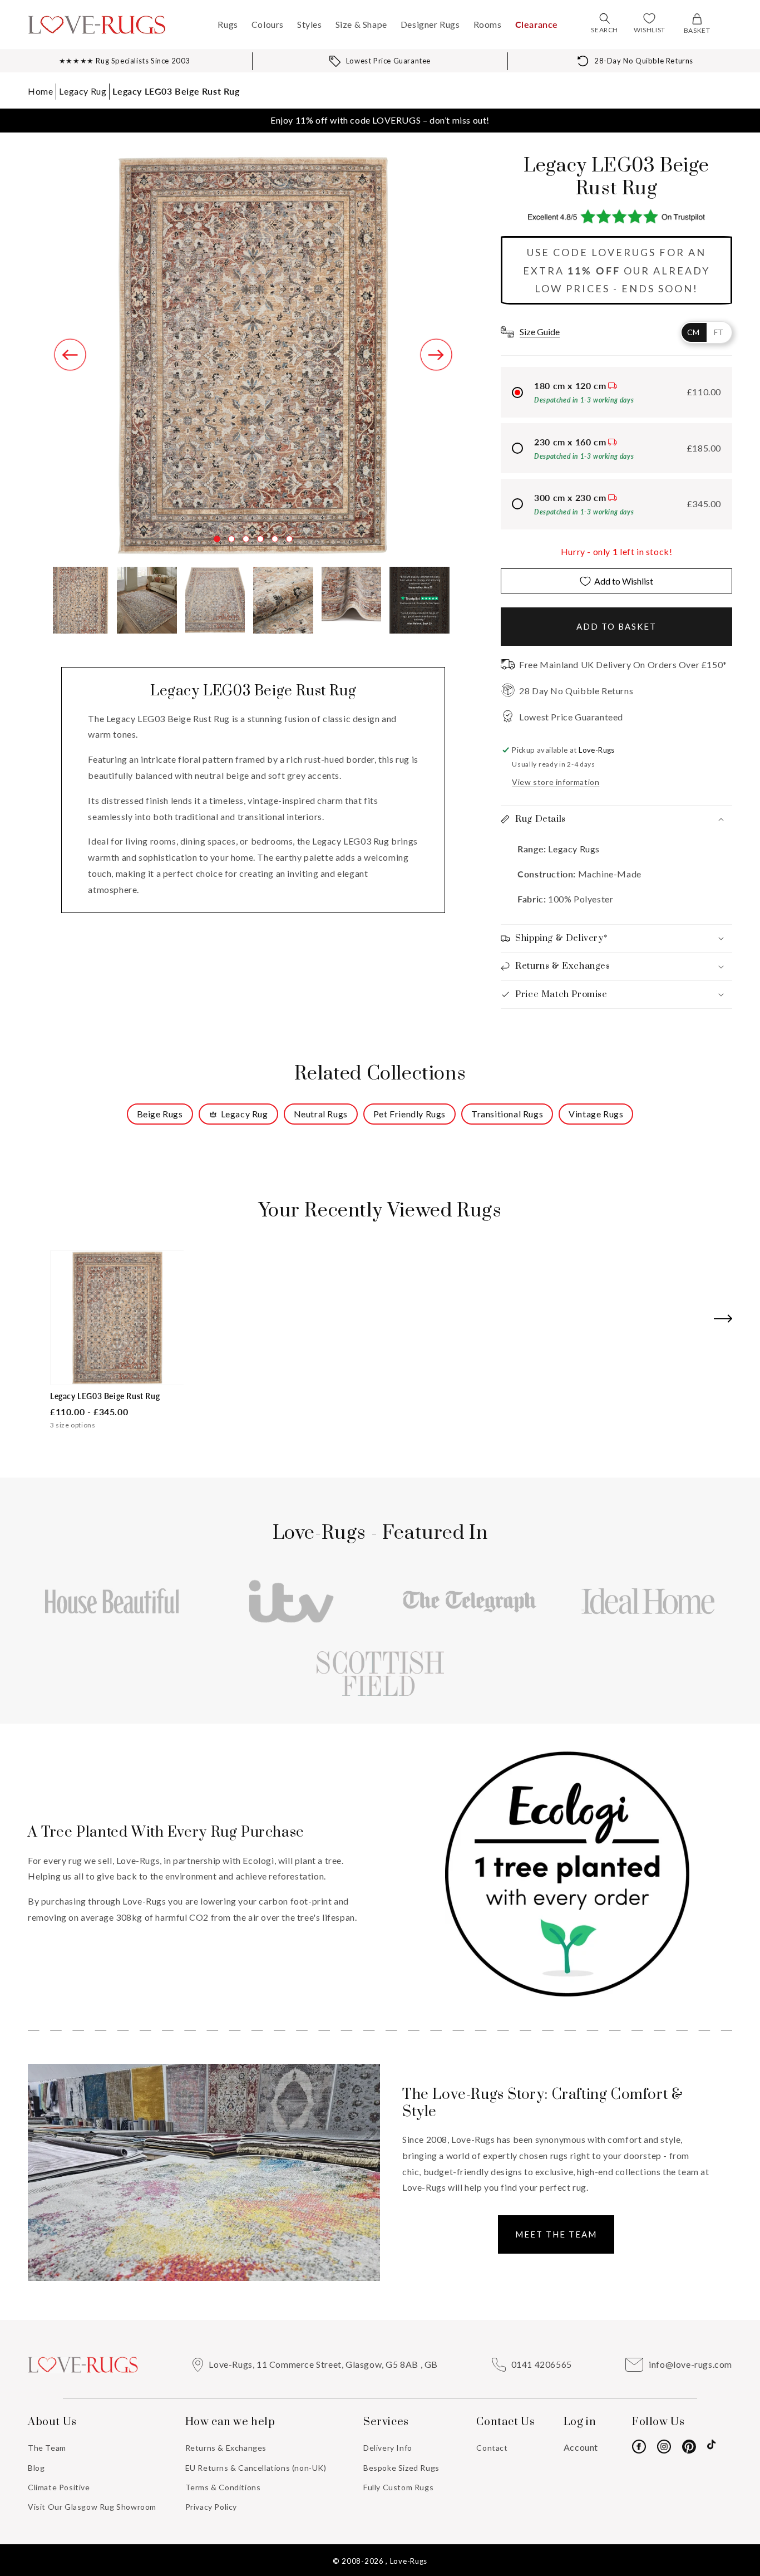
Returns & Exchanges (226, 2448)
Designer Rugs (430, 24)
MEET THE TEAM (556, 2234)
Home (40, 91)
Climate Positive (59, 2487)
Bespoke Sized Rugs (401, 2468)
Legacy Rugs (573, 849)
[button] (605, 18)
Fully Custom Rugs (398, 2487)
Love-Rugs (409, 2561)
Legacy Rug (83, 91)
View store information (556, 782)
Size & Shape (361, 24)
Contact (492, 2448)
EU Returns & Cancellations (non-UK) (256, 2468)
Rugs (228, 24)
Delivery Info (388, 2448)
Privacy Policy (211, 2507)
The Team (47, 2448)
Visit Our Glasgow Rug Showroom (92, 2507)
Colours (268, 24)
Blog (36, 2468)
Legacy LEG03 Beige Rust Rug (176, 91)
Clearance (537, 24)
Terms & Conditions (223, 2487)
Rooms (488, 24)
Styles (310, 24)
